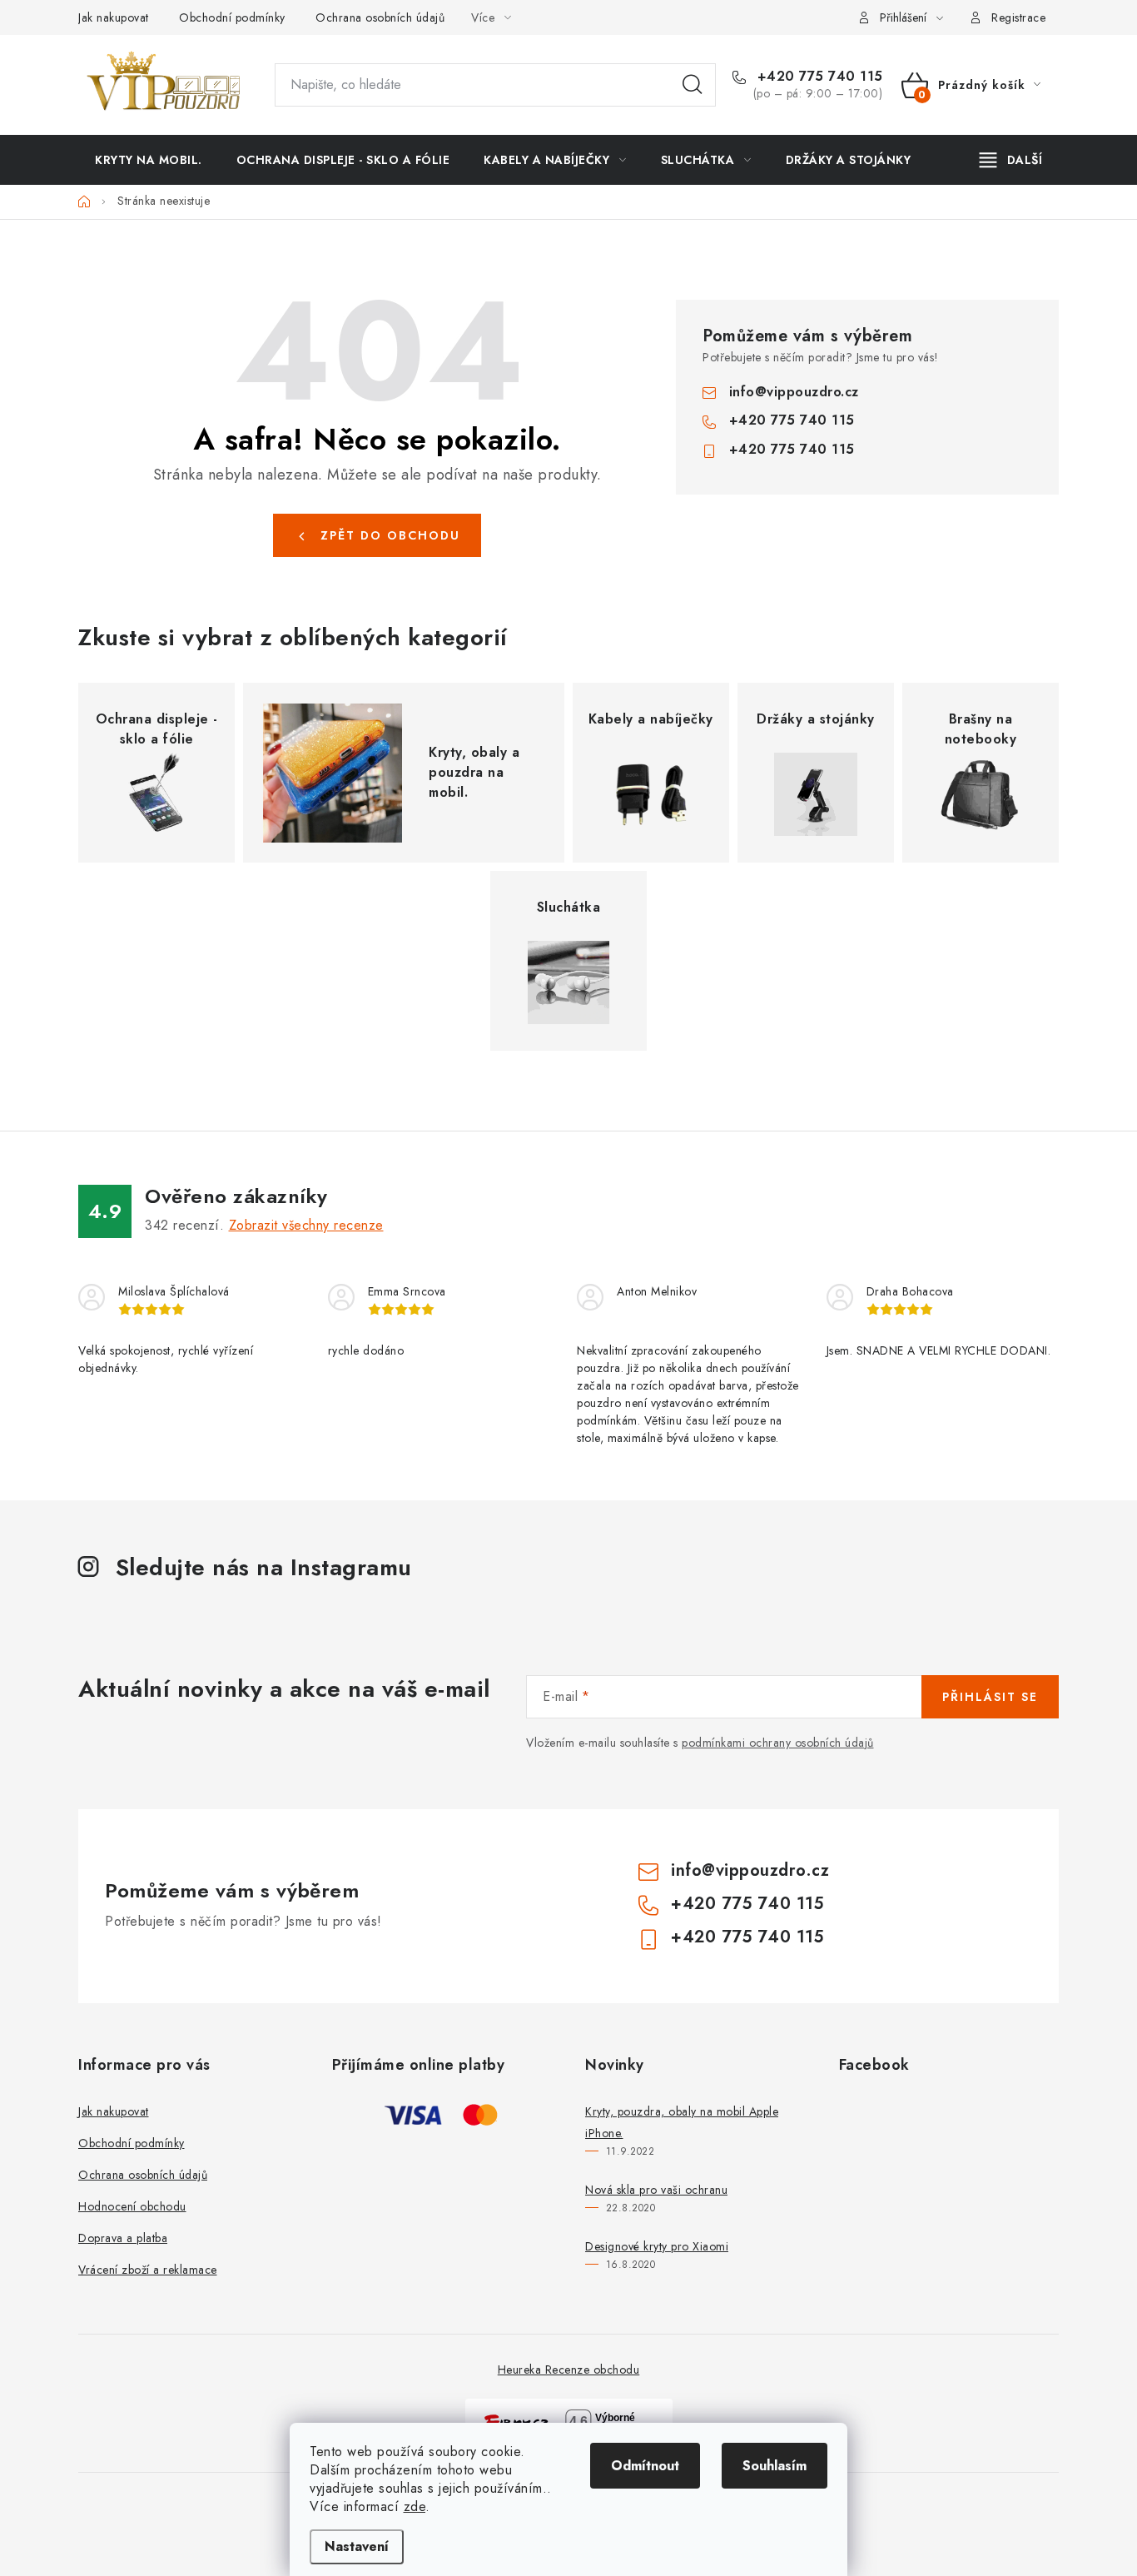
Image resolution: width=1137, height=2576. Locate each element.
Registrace (1018, 17)
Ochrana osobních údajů (380, 17)
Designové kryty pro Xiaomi (657, 2246)
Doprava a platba (123, 2238)
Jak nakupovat (114, 17)
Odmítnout (645, 2466)
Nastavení (357, 2546)
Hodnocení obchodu (132, 2206)
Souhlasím (775, 2466)
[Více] (1011, 160)
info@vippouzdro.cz (794, 392)
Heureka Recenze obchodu (569, 2370)
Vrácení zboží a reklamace (148, 2270)
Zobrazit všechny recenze (306, 1225)
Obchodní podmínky (232, 17)
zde (415, 2506)
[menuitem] (149, 160)
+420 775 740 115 (818, 77)
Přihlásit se (990, 1697)
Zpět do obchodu (390, 535)
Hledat (693, 85)
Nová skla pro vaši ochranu (656, 2190)
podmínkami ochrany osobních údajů (778, 1743)
